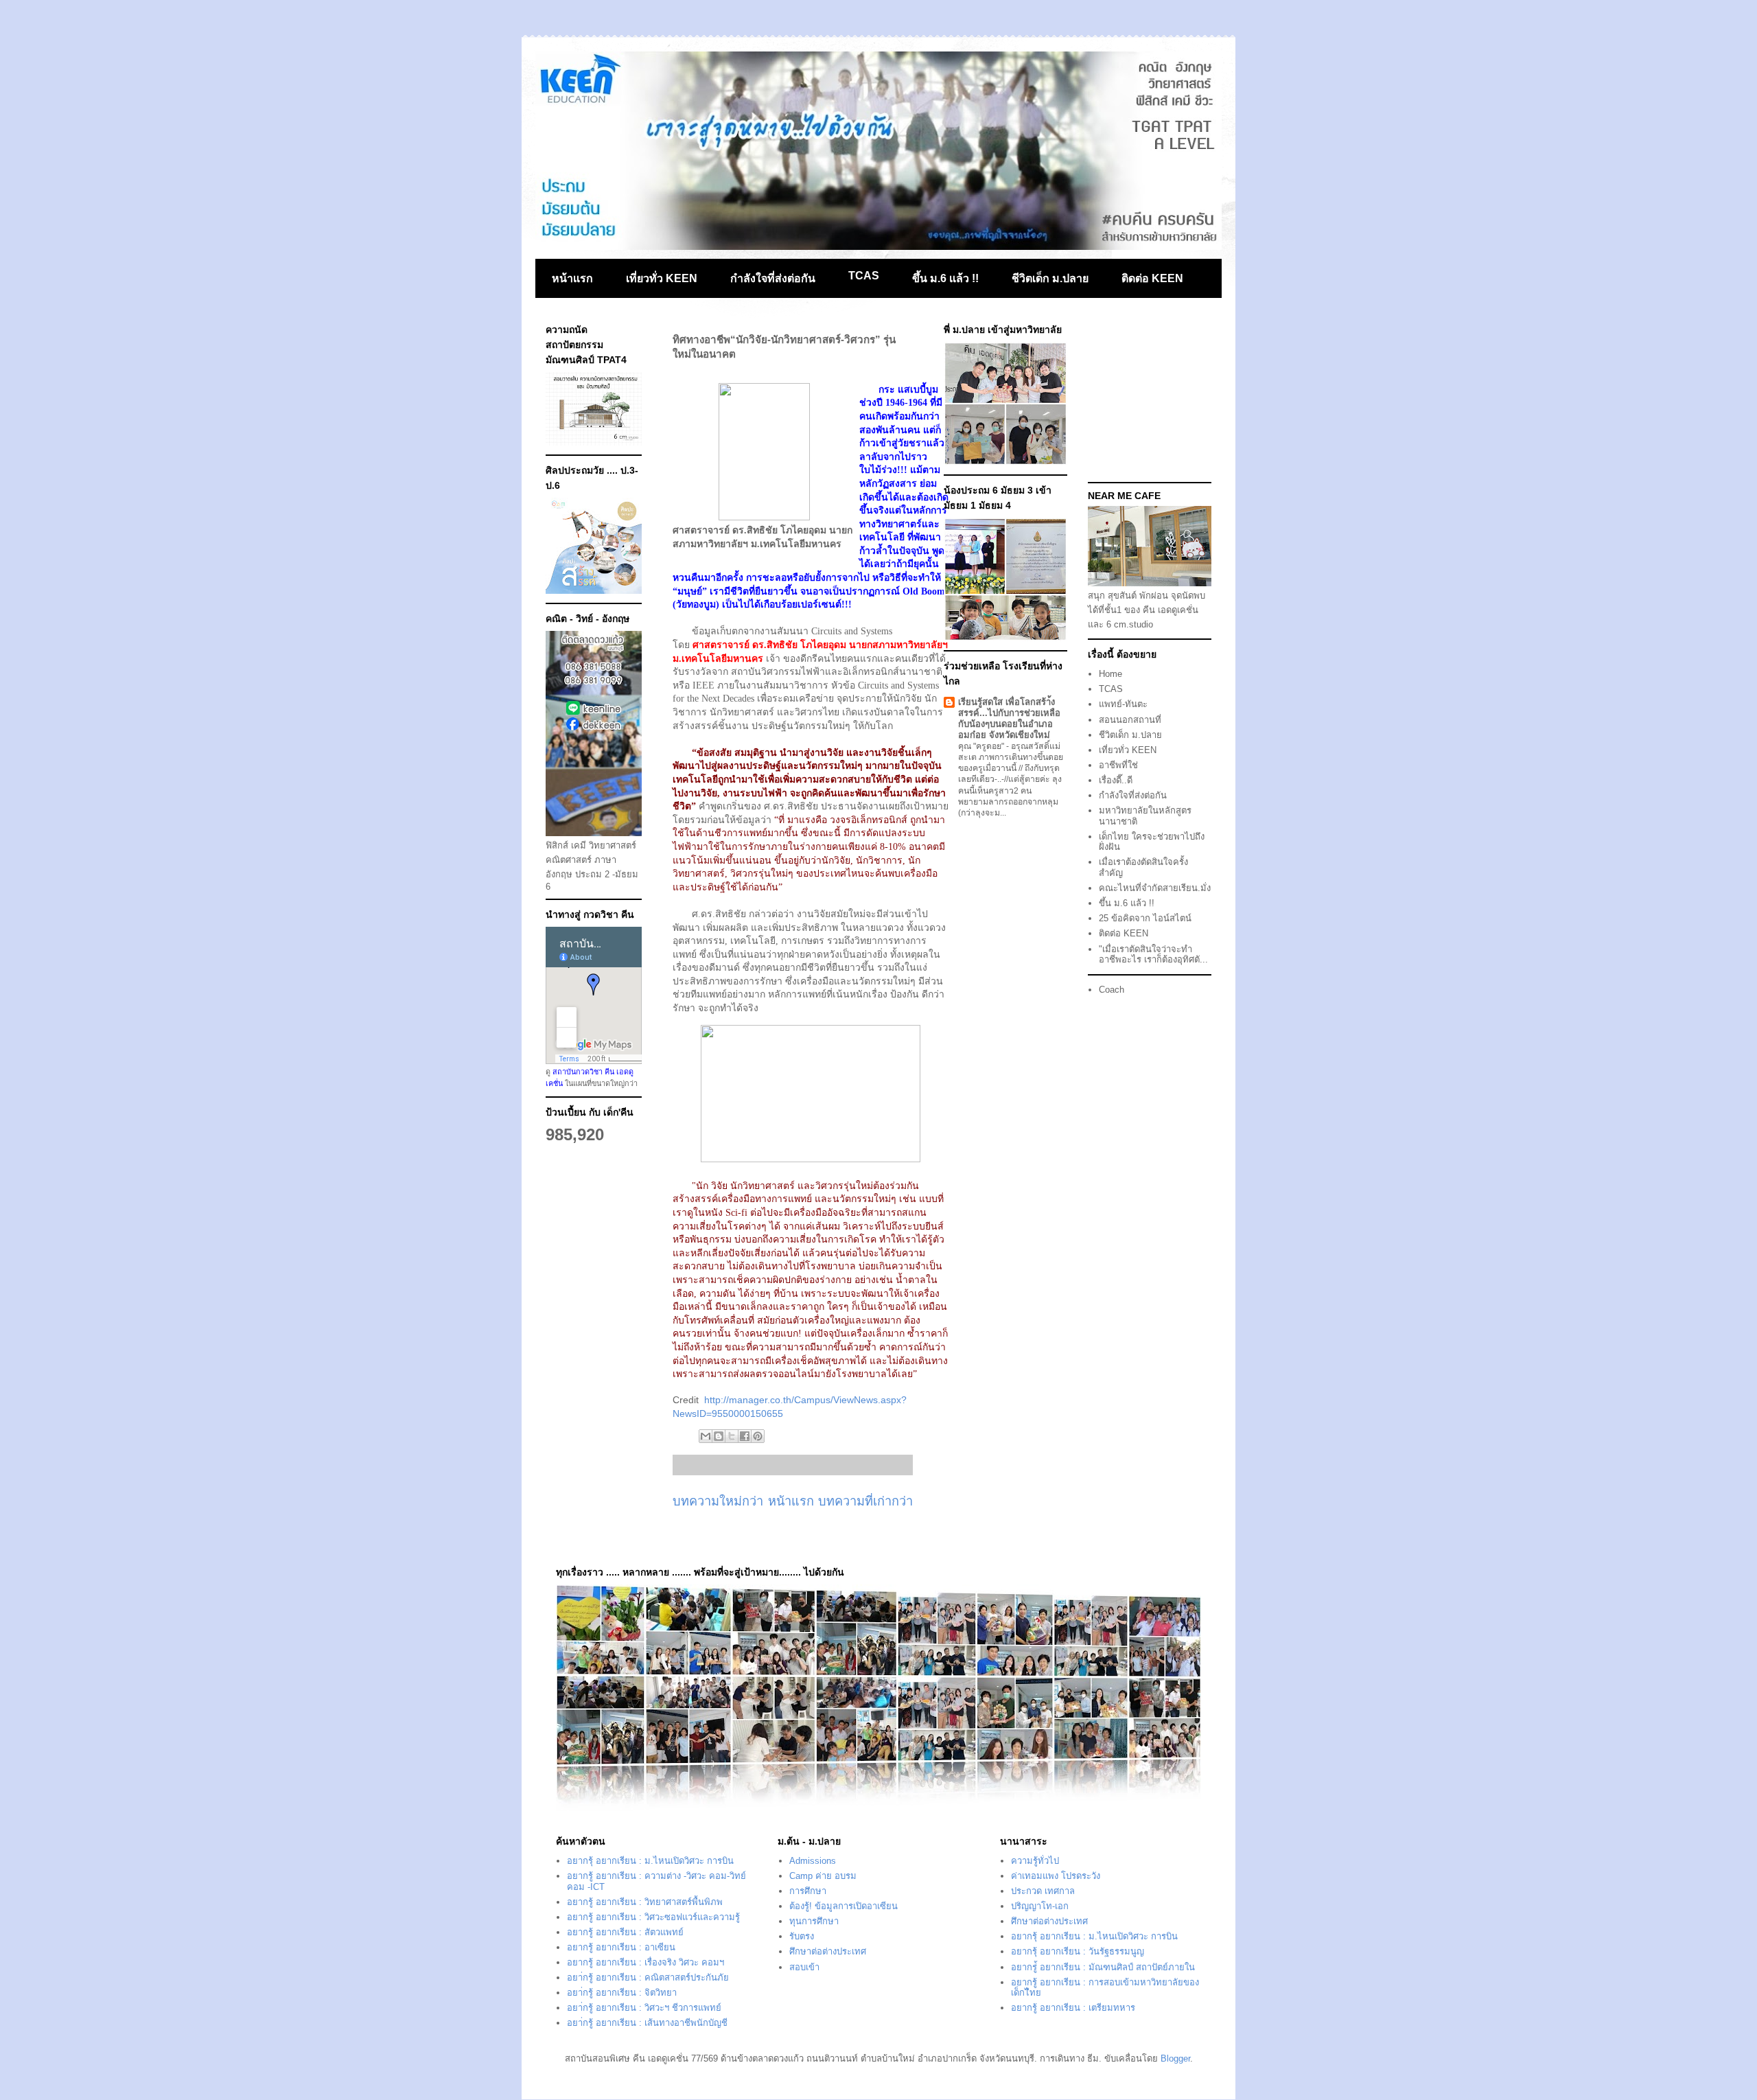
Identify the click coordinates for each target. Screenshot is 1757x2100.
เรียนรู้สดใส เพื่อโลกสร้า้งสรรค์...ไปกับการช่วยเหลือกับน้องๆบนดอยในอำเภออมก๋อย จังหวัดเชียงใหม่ (1009, 718)
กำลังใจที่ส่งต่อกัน (773, 278)
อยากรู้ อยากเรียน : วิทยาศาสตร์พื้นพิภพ (645, 1902)
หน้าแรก (572, 278)
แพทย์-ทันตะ (1123, 704)
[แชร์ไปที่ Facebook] (745, 1436)
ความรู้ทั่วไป (1035, 1861)
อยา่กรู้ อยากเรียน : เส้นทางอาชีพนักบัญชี (647, 2023)
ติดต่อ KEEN (1152, 278)
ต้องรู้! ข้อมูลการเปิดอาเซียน (843, 1906)
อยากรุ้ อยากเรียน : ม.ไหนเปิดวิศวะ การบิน (650, 1861)
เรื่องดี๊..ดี (1116, 780)
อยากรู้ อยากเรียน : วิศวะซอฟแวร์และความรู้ (653, 1917)
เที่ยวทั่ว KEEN (662, 278)
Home (1110, 674)
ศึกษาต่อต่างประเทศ (828, 1951)
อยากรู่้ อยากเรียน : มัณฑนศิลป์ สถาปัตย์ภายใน (1103, 1967)
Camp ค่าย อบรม (823, 1876)
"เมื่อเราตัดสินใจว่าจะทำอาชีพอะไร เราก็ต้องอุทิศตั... (1153, 955)
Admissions (813, 1861)
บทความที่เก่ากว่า (865, 1501)
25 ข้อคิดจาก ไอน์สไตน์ (1145, 918)
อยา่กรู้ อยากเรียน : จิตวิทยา (622, 1993)
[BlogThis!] (719, 1436)
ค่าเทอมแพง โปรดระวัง (1056, 1876)
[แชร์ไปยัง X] (732, 1436)
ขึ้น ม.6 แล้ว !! (945, 278)
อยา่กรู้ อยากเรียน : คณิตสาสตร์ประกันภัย (648, 1977)
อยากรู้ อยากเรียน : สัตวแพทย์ (625, 1932)
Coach (1112, 990)
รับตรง (802, 1936)
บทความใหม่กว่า (718, 1501)
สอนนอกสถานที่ (1130, 720)
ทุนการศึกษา (814, 1921)
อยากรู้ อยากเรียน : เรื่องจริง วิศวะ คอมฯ (645, 1962)
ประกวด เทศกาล (1043, 1891)
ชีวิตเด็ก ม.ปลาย (1050, 278)
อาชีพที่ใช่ (1118, 765)
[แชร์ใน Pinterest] (758, 1436)
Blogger (1175, 2058)
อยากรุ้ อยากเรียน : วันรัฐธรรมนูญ (1078, 1951)
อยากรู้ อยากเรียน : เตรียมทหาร (1073, 2008)
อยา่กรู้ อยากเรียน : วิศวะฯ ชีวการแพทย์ (644, 2008)
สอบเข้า (804, 1967)
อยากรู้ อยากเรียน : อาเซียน (621, 1947)
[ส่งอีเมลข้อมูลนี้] (706, 1436)
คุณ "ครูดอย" (982, 746)
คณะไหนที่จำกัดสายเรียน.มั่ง (1155, 888)
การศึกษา (808, 1891)
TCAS (864, 276)
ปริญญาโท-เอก (1040, 1906)
